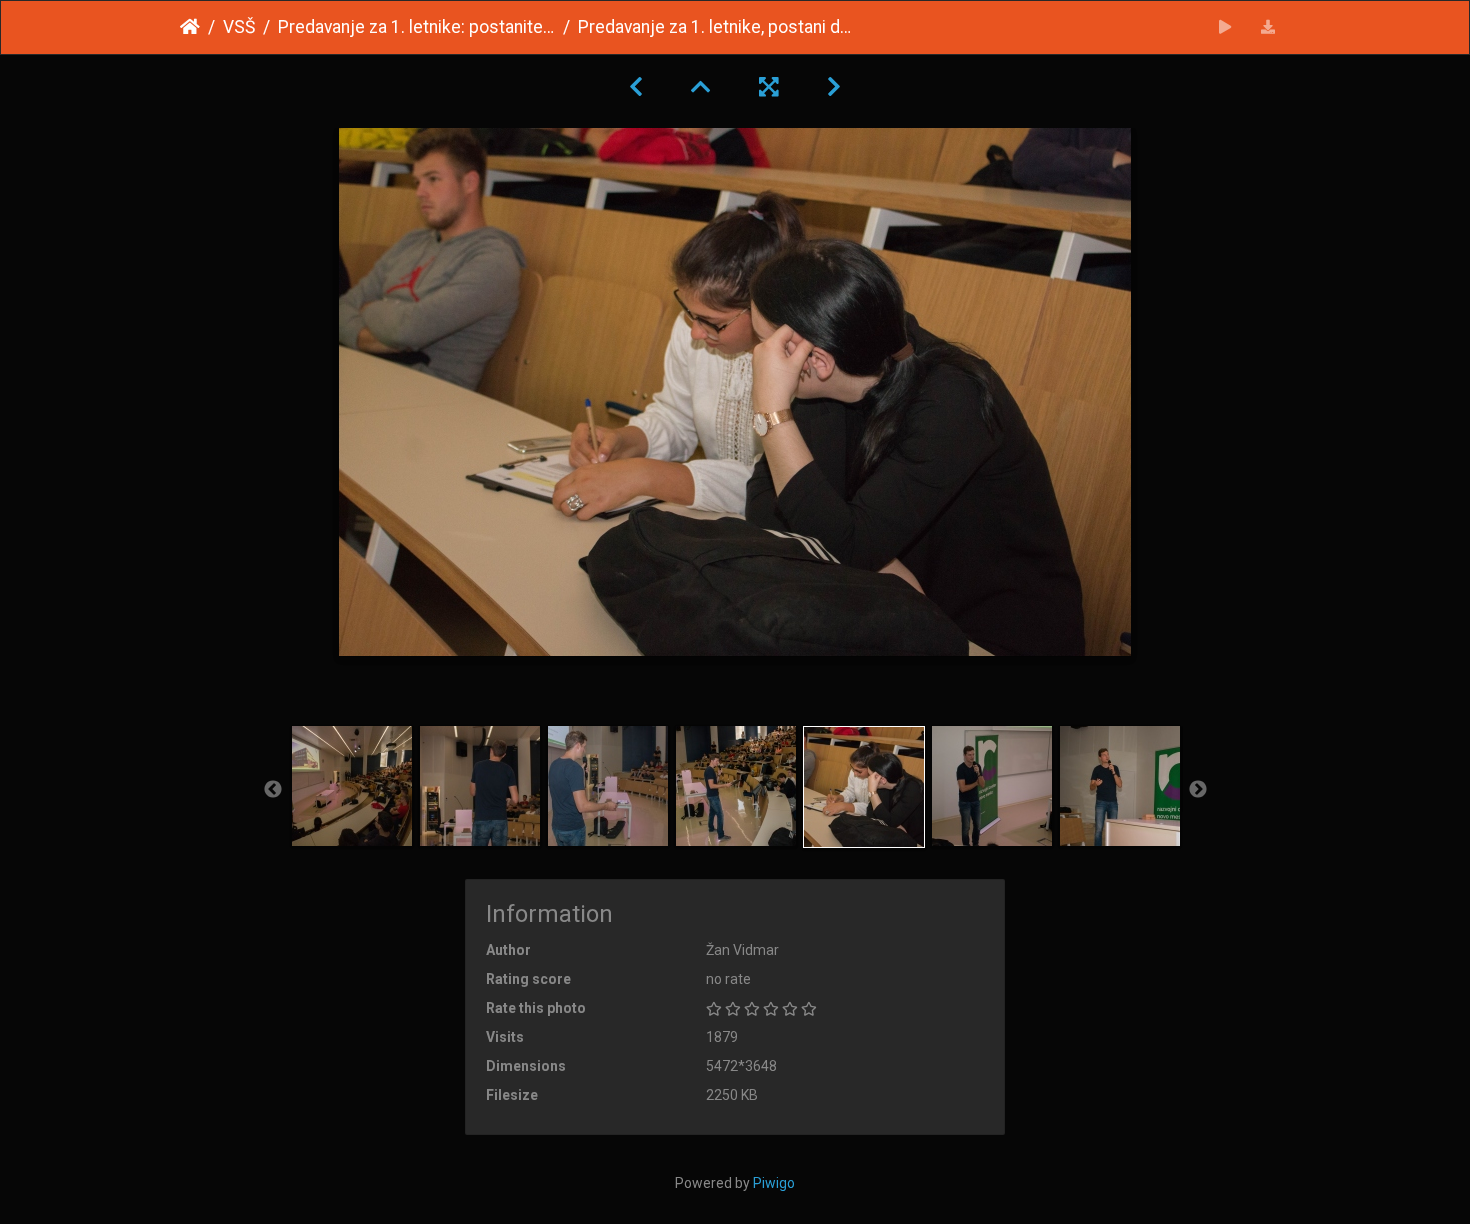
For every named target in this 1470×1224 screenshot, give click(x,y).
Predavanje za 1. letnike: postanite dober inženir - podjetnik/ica (416, 27)
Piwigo (774, 1183)
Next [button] (1198, 790)
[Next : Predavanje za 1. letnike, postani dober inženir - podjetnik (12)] (834, 87)
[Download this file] (1268, 27)
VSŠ (239, 27)
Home (190, 27)
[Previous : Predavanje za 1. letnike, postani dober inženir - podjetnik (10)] (636, 87)
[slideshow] (1225, 27)
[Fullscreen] (769, 87)
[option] (352, 786)
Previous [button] (273, 790)
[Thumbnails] (701, 87)
